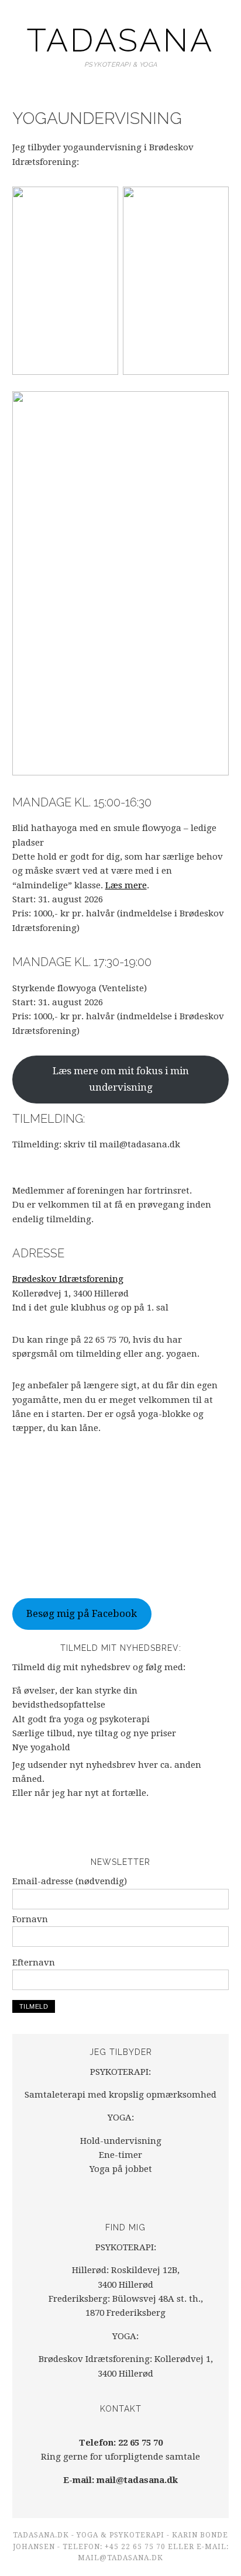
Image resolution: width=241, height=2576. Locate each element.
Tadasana (120, 40)
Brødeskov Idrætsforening (68, 1279)
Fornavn (30, 1919)
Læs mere (126, 885)
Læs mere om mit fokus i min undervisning (121, 1079)
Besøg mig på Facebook (82, 1613)
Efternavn (34, 1963)
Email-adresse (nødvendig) (70, 1881)
